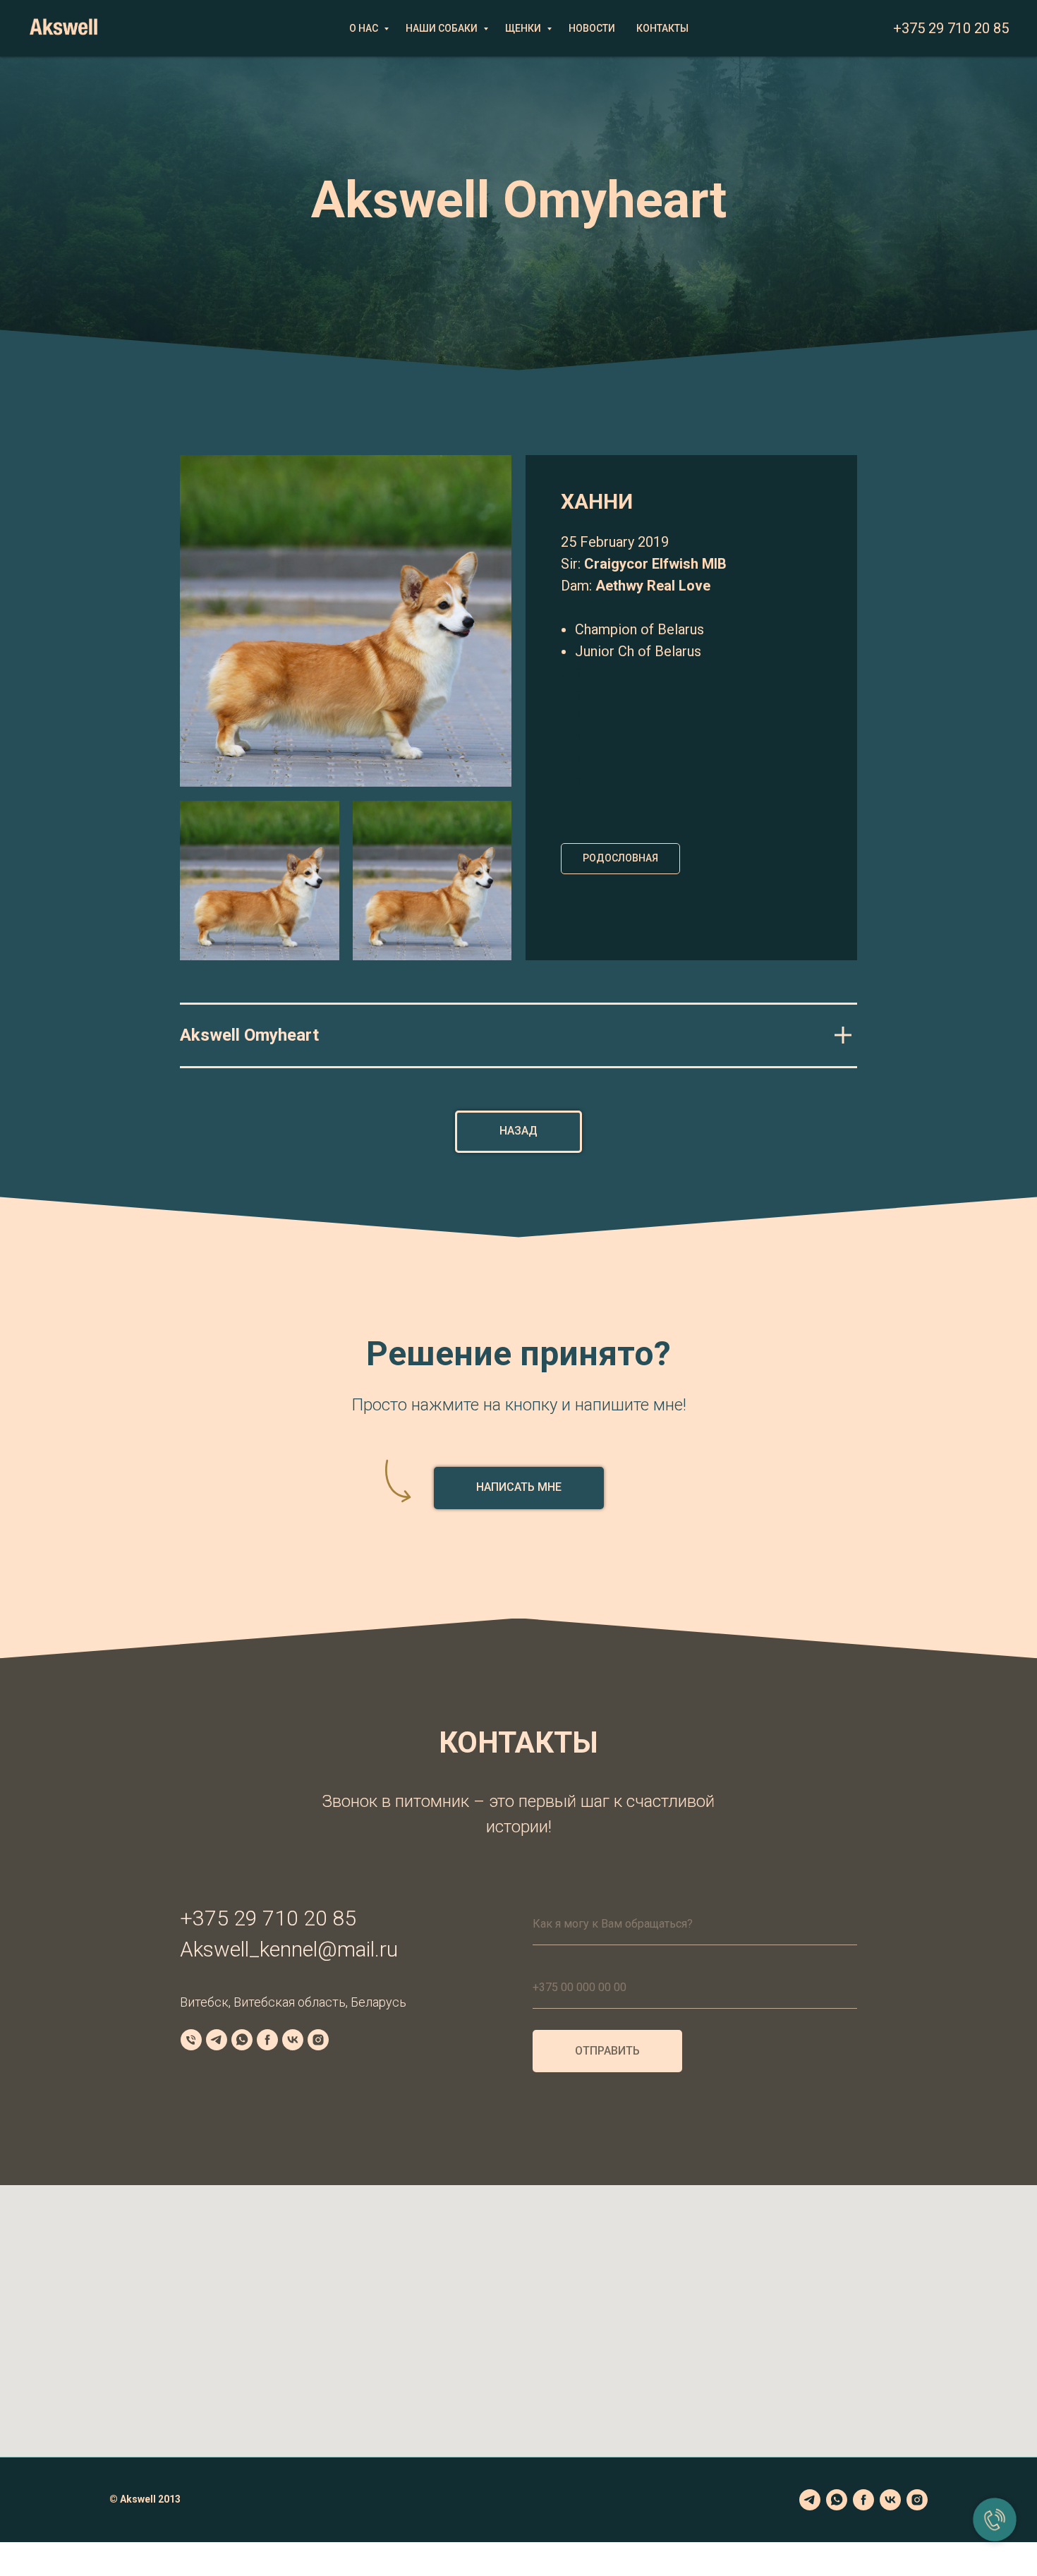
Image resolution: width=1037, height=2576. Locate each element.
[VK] (293, 2040)
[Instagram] (318, 2040)
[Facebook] (267, 2040)
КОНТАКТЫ (662, 28)
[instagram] (917, 2500)
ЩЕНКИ (524, 28)
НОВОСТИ (592, 28)
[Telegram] (217, 2040)
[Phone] (191, 2040)
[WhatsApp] (242, 2040)
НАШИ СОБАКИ (443, 28)
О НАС (365, 28)
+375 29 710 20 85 (951, 28)
